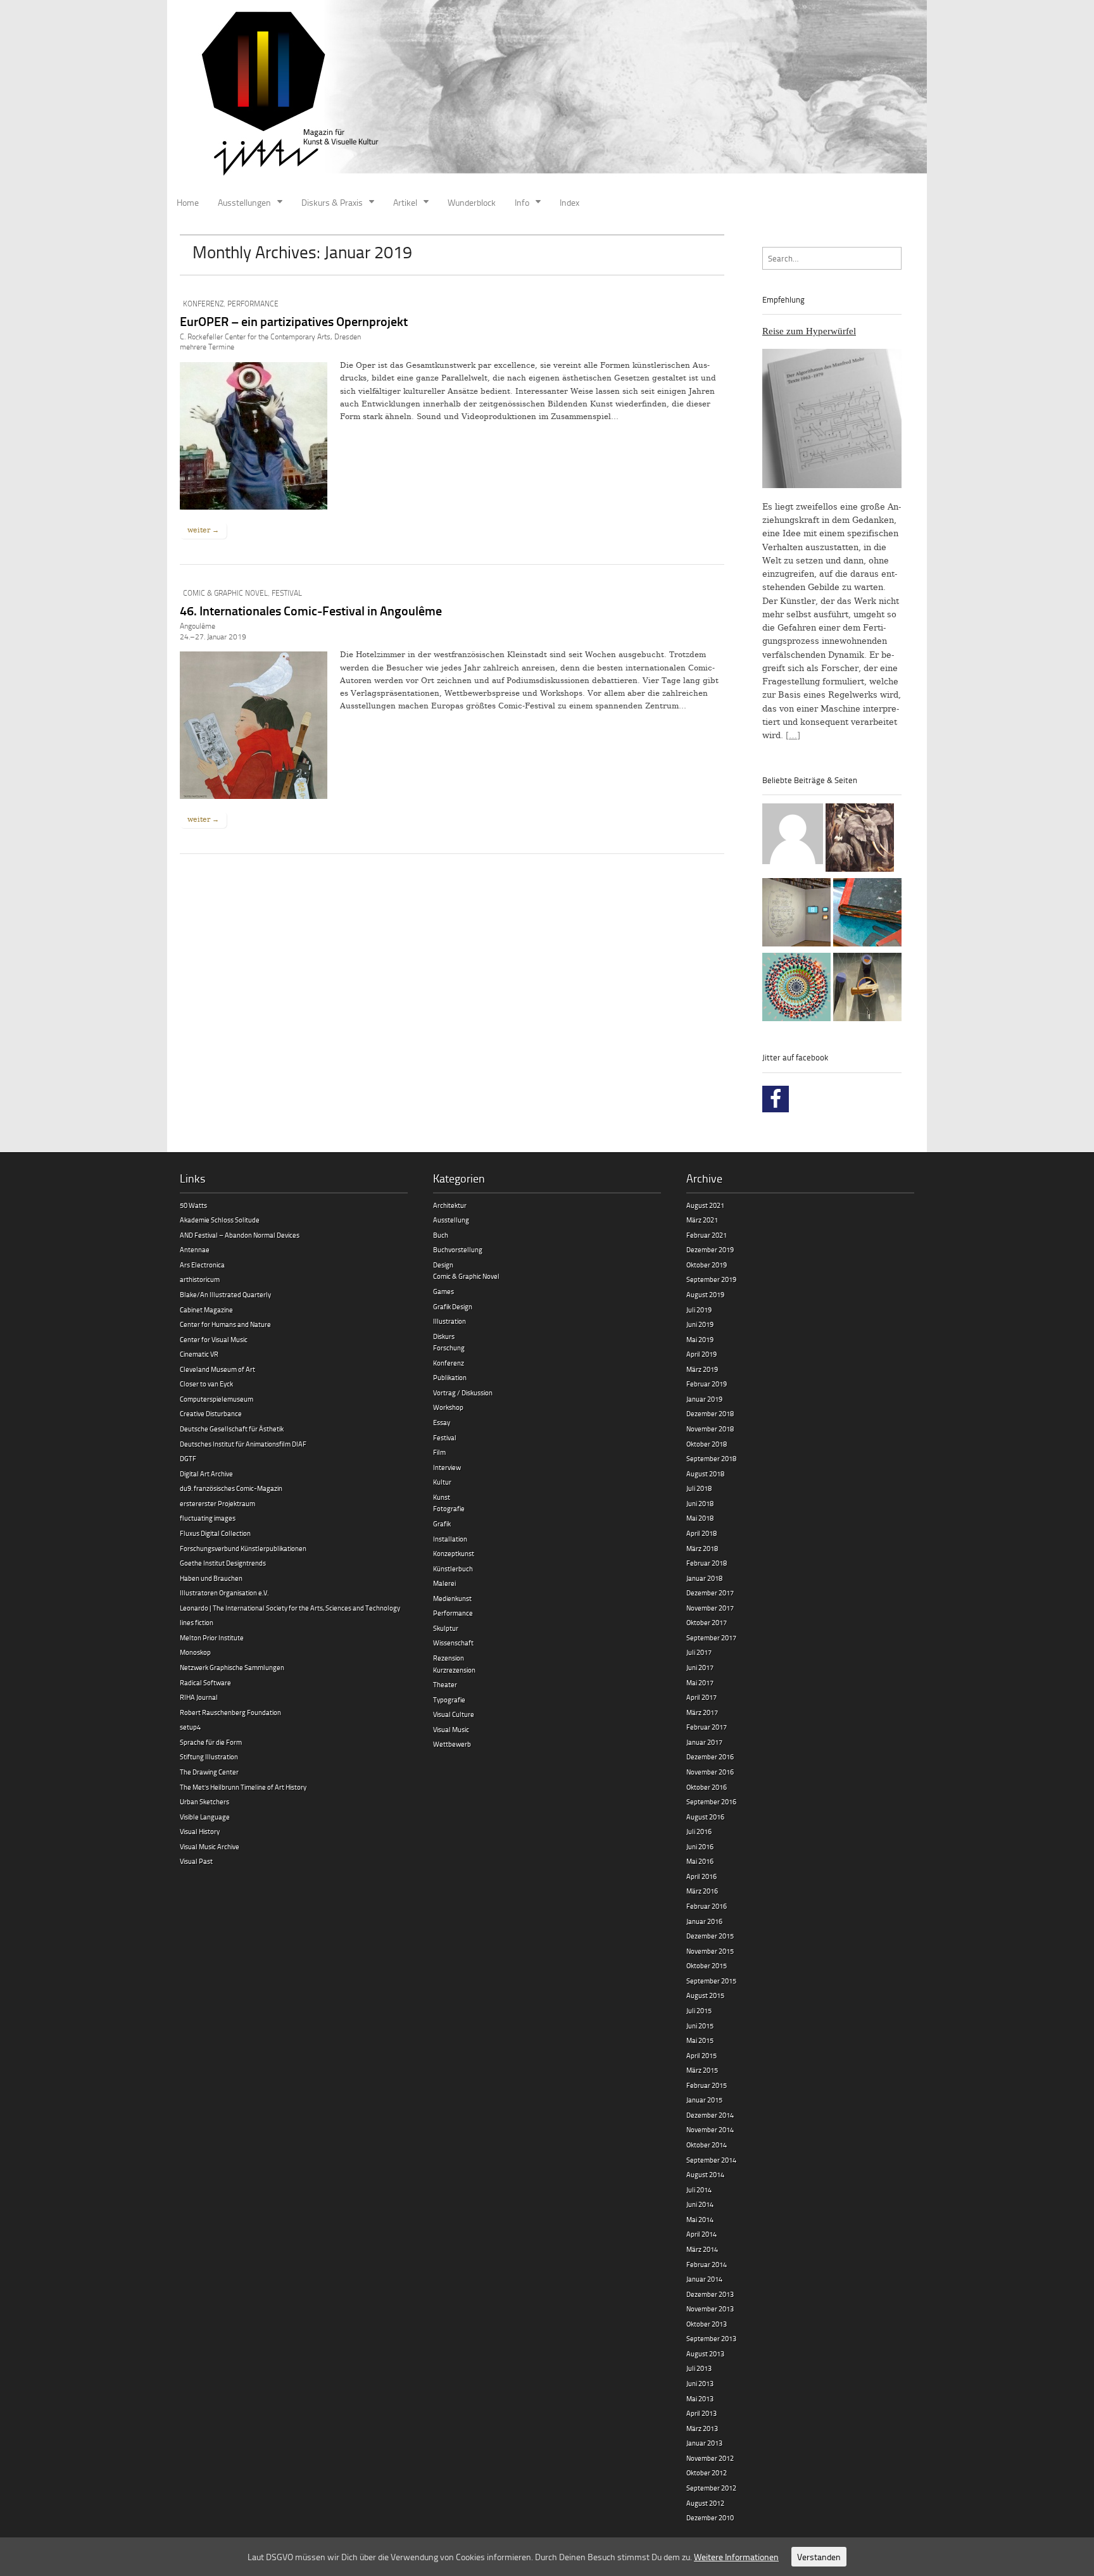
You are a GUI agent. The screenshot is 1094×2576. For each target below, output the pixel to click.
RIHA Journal (199, 1697)
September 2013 (711, 2338)
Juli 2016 (699, 1831)
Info (522, 202)
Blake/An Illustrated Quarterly (225, 1294)
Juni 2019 (700, 1324)
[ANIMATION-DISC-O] (796, 989)
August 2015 (705, 1995)
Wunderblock (472, 202)
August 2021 (705, 1205)
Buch (441, 1235)
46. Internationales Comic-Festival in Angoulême (311, 610)
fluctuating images (208, 1518)
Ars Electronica (202, 1265)
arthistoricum (200, 1279)
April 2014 (701, 2234)
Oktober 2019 (707, 1265)
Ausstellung (451, 1220)
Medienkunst (452, 1598)
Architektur (450, 1205)
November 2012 (710, 2458)
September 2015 (711, 1981)
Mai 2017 (700, 1682)
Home (188, 202)
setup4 (190, 1727)
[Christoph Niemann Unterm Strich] (796, 914)
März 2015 (702, 2070)
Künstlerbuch (453, 1568)
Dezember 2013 (710, 2294)
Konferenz (203, 304)
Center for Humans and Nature (225, 1324)
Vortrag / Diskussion (463, 1392)
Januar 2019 (704, 1399)
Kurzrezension (454, 1670)
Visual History (200, 1831)
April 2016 (701, 1876)
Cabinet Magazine (206, 1310)
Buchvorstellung (458, 1249)
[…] (793, 735)
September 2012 (711, 2488)
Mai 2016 (700, 1861)
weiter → (203, 530)
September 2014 (711, 2160)
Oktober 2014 (707, 2145)
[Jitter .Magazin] (547, 95)
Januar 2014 (704, 2279)
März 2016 (702, 1891)
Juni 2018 (700, 1503)
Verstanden (819, 2557)
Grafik (442, 1524)
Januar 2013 (704, 2443)
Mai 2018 (700, 1518)
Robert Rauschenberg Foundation (230, 1712)
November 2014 (710, 2129)
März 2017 (702, 1712)
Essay (442, 1422)
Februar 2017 (707, 1727)
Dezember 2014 (710, 2115)
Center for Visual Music (214, 1339)
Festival (287, 593)
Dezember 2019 (710, 1249)
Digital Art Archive (206, 1473)
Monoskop (195, 1652)
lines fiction (197, 1622)
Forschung (449, 1348)
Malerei (444, 1583)
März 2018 (702, 1548)
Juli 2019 (699, 1310)
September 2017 (711, 1637)
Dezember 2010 (710, 2517)
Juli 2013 (699, 2368)
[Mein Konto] (793, 836)
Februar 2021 (707, 1235)
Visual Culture (454, 1714)
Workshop (448, 1407)
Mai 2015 (700, 2040)
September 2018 (711, 1458)
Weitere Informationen (736, 2557)
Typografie (449, 1700)
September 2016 (711, 1801)
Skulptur (446, 1628)
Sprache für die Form (211, 1742)
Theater (445, 1684)
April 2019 (701, 1354)
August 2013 (705, 2353)
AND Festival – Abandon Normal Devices (240, 1235)
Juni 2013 (700, 2383)
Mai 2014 (700, 2219)
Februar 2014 (707, 2264)
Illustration (450, 1321)
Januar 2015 (704, 2100)
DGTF (188, 1458)
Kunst (442, 1497)
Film (439, 1452)
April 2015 (701, 2055)
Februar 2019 (707, 1384)
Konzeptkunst (454, 1553)
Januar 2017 (704, 1742)
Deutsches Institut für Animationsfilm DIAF (243, 1444)
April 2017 (701, 1697)
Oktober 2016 (707, 1787)
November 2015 (710, 1951)
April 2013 (701, 2413)
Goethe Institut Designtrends (223, 1563)
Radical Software (205, 1682)
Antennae (195, 1249)
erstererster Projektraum (217, 1503)
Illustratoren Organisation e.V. (224, 1593)
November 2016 (710, 1772)
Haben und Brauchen (211, 1578)
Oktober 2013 (707, 2324)
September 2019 (711, 1279)
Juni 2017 (700, 1667)
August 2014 (705, 2174)
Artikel (405, 202)
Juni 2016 (700, 1846)
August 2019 (705, 1294)
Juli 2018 (699, 1488)
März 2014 (702, 2249)
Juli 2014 (699, 2190)
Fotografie (449, 1508)
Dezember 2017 (710, 1593)
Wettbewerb (452, 1744)
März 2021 (702, 1220)
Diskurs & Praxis (332, 202)
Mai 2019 (700, 1339)
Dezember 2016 (710, 1756)
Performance (253, 304)
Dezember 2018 (710, 1413)
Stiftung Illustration (209, 1756)
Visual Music (451, 1729)
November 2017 (710, 1608)
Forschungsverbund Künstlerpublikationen (243, 1548)
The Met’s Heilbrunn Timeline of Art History (243, 1787)
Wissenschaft (453, 1643)
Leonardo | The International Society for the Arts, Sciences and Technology (290, 1608)
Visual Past (196, 1861)
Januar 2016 (704, 1921)
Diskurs (444, 1336)
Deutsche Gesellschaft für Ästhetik (232, 1429)
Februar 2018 (707, 1563)
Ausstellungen (244, 202)
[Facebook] (776, 1099)
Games (443, 1291)
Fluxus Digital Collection (215, 1533)
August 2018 (705, 1473)
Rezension (449, 1658)
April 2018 (701, 1533)
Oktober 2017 (707, 1622)
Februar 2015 (707, 2085)
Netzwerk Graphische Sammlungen (232, 1667)
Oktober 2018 (707, 1444)
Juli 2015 (699, 2010)
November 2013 (710, 2309)
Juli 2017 (699, 1652)
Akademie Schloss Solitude (220, 1220)
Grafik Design (453, 1306)
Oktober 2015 (707, 1965)
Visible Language (205, 1817)
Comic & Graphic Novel (225, 593)
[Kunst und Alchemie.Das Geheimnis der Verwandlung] (867, 989)
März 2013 (702, 2428)
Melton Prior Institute (212, 1637)
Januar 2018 (704, 1578)
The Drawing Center (209, 1772)
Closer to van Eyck (206, 1384)
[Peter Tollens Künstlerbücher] (867, 914)
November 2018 (710, 1429)
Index (569, 202)
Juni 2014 (700, 2204)
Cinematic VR (199, 1354)
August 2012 (705, 2503)
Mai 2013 (700, 2398)
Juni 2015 (700, 2026)
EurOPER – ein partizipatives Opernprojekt (294, 321)
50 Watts (193, 1205)
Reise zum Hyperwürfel (809, 331)
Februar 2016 (707, 1906)
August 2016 (705, 1817)
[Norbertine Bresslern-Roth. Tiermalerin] (860, 839)
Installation (450, 1539)
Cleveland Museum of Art (217, 1369)
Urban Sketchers (204, 1801)
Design (443, 1265)
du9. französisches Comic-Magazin (231, 1488)
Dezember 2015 (710, 1936)
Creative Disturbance (211, 1413)
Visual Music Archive (210, 1846)
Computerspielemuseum (217, 1399)
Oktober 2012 (707, 2472)
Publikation (450, 1377)
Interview (447, 1467)
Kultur (442, 1482)
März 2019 (702, 1369)
